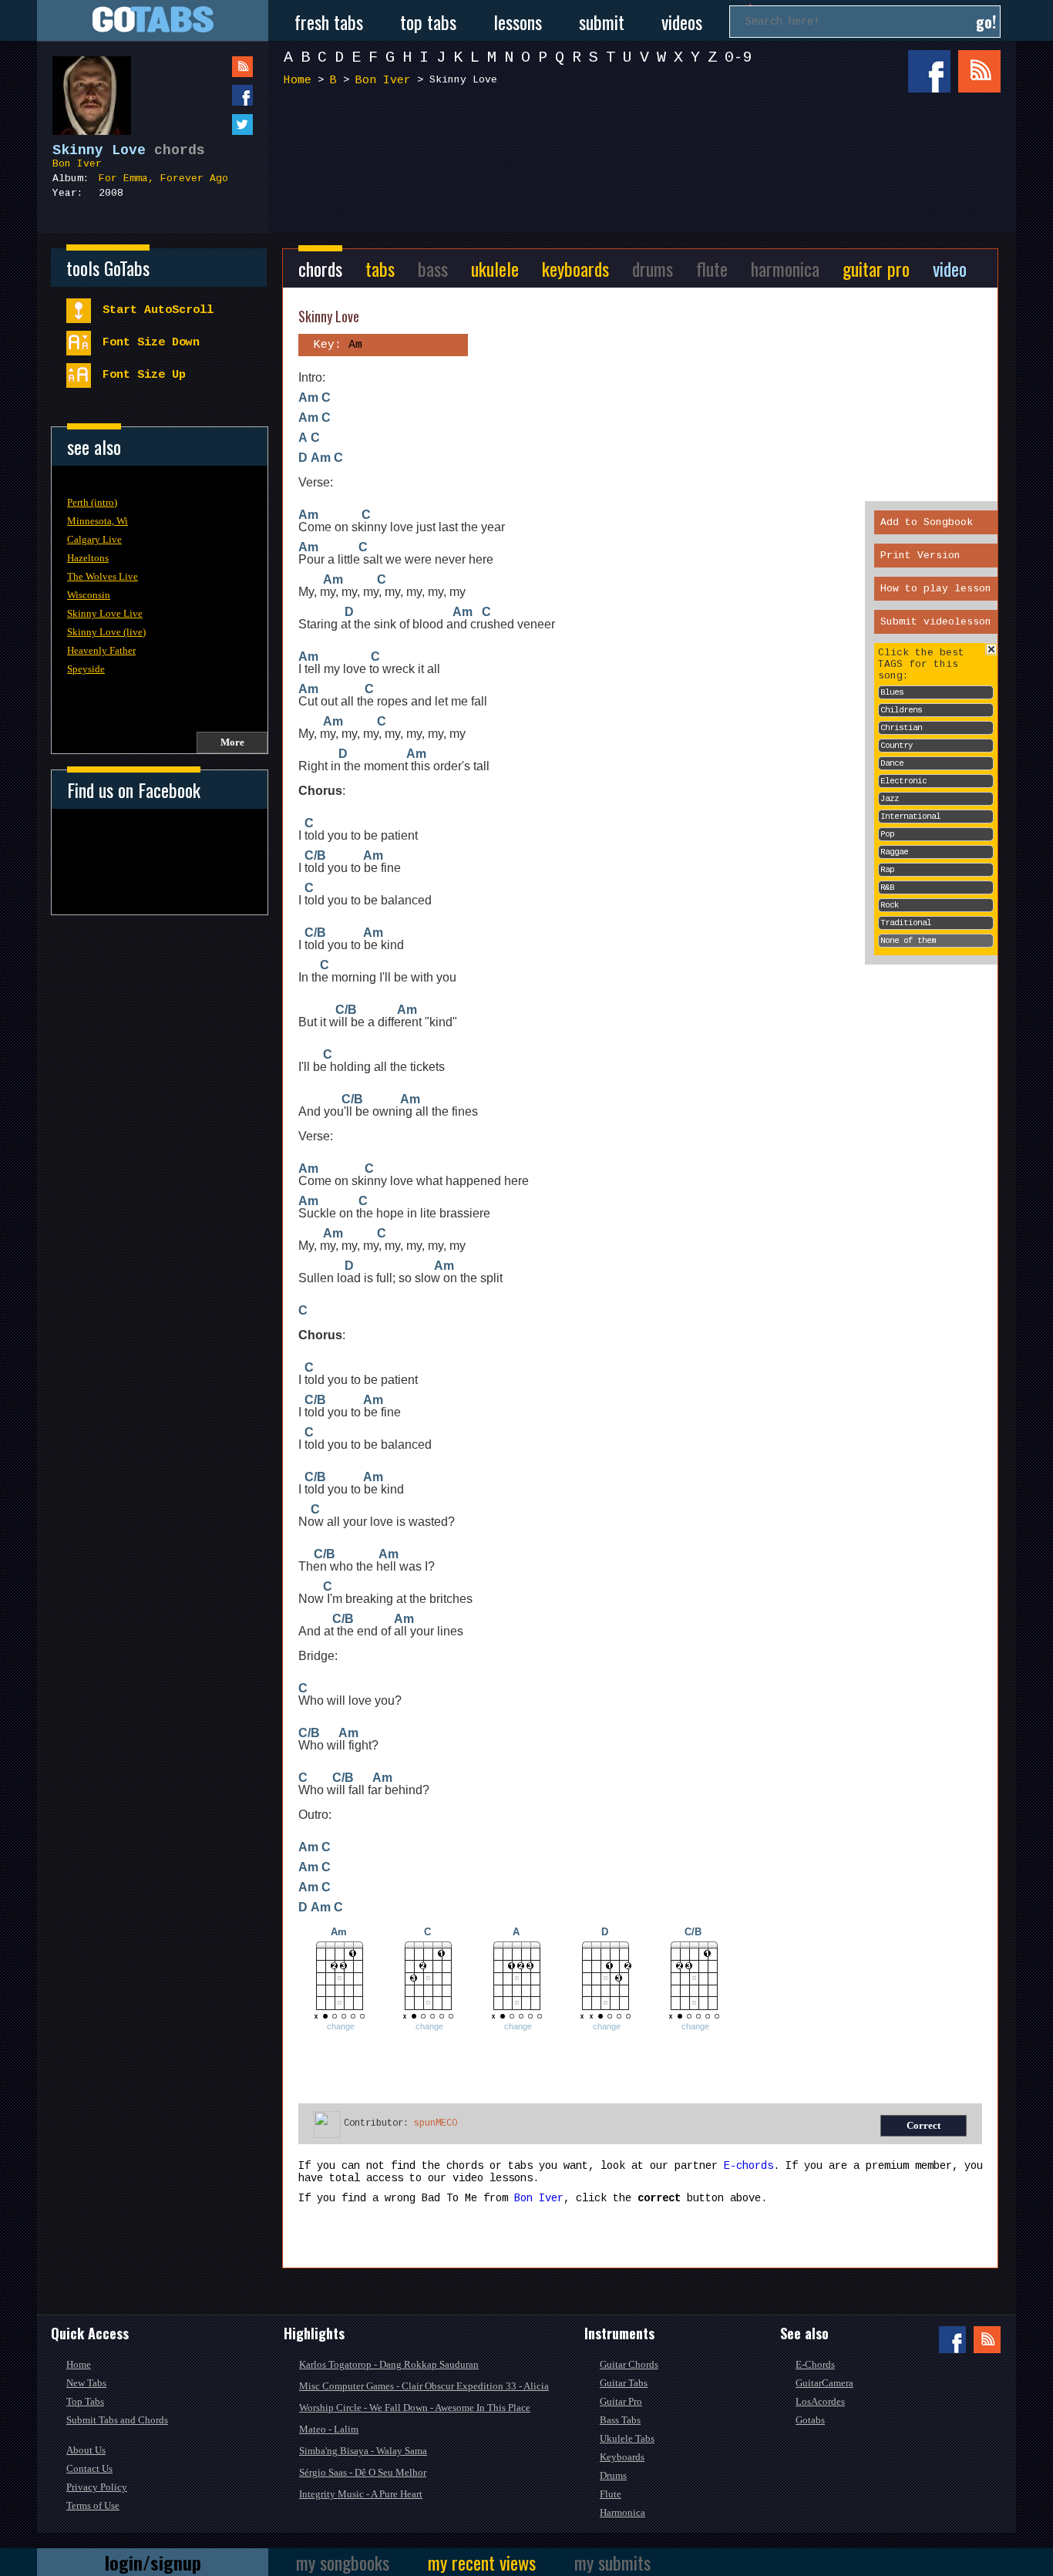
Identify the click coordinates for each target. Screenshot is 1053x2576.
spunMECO (436, 2123)
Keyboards (622, 2457)
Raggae (894, 852)
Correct (923, 2125)
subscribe (211, 67)
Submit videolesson (936, 622)
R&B (887, 887)
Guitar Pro (621, 2401)
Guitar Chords (629, 2364)
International (910, 817)
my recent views (482, 2562)
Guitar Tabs (624, 2383)
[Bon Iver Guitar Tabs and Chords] (84, 88)
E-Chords (815, 2364)
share (211, 95)
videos (682, 22)
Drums (613, 2475)
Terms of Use (93, 2505)
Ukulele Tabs (627, 2438)
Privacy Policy (97, 2487)
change (341, 2026)
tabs (380, 268)
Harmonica (622, 2512)
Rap (887, 870)
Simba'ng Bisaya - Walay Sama (363, 2451)
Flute (611, 2494)
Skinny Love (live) (106, 632)
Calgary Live (94, 539)
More (232, 742)
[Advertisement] (646, 153)
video (950, 268)
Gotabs (810, 2420)
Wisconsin (89, 595)
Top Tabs (85, 2401)
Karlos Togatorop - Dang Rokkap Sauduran (389, 2364)
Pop (887, 834)
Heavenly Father (101, 650)
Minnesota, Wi (98, 521)
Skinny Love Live (105, 613)
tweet (211, 125)
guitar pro (876, 268)
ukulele (495, 268)
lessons (518, 22)
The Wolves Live (103, 576)
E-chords (749, 2166)
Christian (901, 728)
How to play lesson (936, 589)
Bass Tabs (620, 2420)
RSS (979, 71)
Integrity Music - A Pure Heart (361, 2494)
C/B (315, 855)
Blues (892, 692)
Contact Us (89, 2468)
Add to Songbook (927, 522)
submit (602, 22)
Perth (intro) (92, 502)
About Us (86, 2450)
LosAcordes (820, 2401)
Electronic (903, 781)
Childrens (901, 710)
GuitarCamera (824, 2383)
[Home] (153, 20)
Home (298, 81)
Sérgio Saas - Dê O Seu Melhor (363, 2472)
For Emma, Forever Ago (163, 178)
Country (897, 746)
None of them (908, 941)
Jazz (890, 799)
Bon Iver (77, 164)
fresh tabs (329, 22)
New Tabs (86, 2383)
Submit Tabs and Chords (117, 2420)
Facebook (929, 71)
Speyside (86, 669)
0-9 (738, 57)
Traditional (906, 923)
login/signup (153, 2562)
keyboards (575, 268)
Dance (892, 763)
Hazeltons (88, 558)
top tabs (428, 22)
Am (308, 397)
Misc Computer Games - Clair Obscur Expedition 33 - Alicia (424, 2386)
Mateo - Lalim (329, 2429)
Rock (890, 905)
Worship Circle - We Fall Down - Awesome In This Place (415, 2408)
